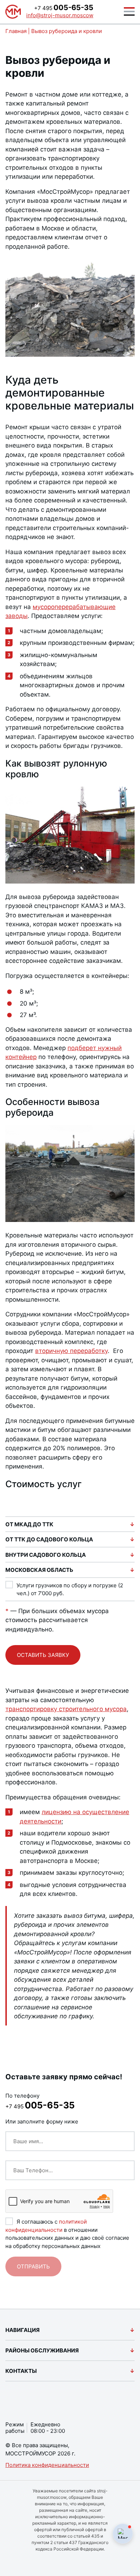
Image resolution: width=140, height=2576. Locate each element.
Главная (16, 31)
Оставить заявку (43, 1655)
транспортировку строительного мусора (66, 1709)
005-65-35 (64, 8)
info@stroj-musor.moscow (60, 15)
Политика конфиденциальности (47, 2465)
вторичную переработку (71, 1351)
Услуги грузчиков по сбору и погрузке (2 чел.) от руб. (70, 1589)
